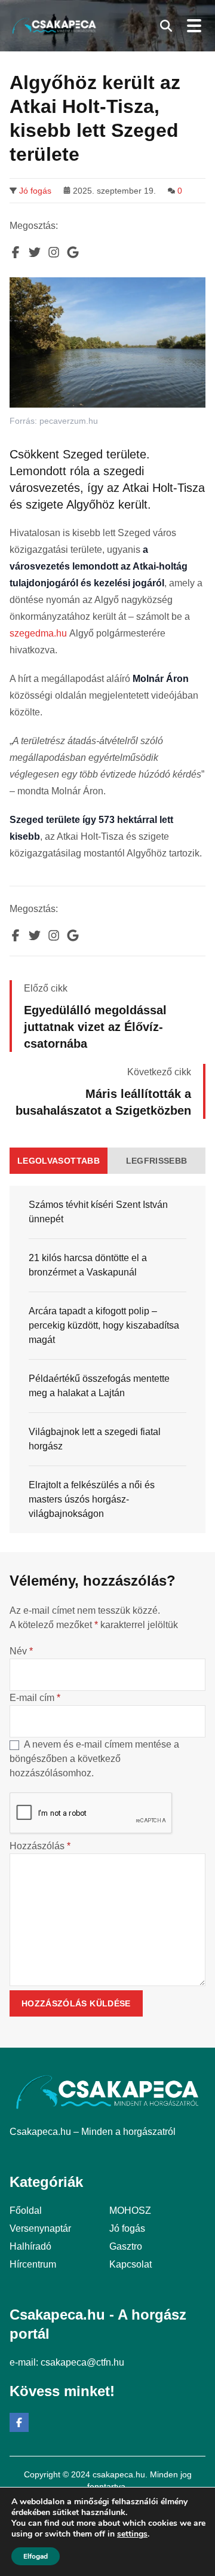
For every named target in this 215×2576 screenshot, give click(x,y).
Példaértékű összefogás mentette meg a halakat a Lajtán (99, 1386)
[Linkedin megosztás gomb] (54, 252)
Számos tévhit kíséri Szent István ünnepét (98, 1212)
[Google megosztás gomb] (73, 252)
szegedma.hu (38, 633)
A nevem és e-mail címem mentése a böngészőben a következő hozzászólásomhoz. (94, 1759)
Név (21, 1651)
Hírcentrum (33, 2264)
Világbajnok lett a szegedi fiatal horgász (95, 1439)
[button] (166, 26)
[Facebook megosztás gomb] (16, 252)
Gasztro (126, 2246)
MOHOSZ (130, 2211)
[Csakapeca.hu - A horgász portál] (54, 26)
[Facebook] (19, 2422)
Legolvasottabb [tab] (59, 1161)
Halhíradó (30, 2246)
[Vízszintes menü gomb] (193, 26)
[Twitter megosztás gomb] (35, 252)
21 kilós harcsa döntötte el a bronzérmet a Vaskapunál (88, 1265)
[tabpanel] (107, 1359)
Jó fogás (35, 191)
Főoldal (26, 2211)
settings (132, 2534)
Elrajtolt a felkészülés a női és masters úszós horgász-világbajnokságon (92, 1499)
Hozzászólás (40, 1846)
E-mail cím (35, 1698)
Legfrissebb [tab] (157, 1161)
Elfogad (36, 2556)
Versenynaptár (40, 2228)
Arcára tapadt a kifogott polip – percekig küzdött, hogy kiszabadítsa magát (104, 1325)
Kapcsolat (130, 2264)
